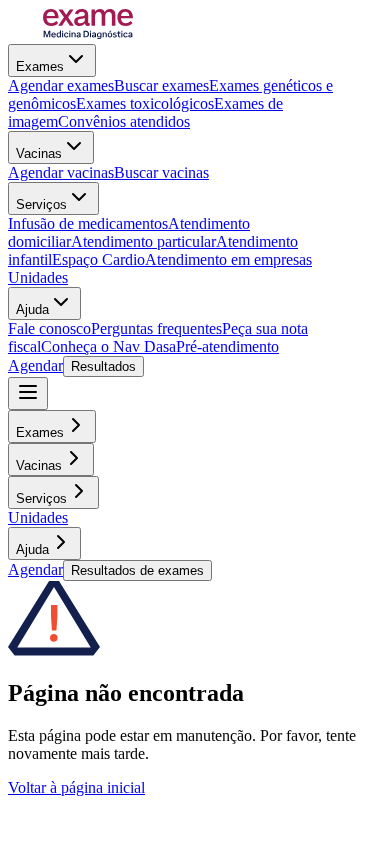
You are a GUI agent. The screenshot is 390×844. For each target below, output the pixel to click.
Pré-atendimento (227, 346)
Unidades (38, 277)
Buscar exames (161, 85)
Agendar (35, 365)
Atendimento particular (143, 241)
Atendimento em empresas (228, 259)
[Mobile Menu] (28, 393)
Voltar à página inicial (76, 787)
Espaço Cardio (98, 259)
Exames (40, 66)
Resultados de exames (137, 570)
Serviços (41, 204)
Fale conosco (49, 328)
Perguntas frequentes (156, 328)
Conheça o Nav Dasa (108, 346)
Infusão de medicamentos (88, 223)
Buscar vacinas (161, 172)
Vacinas (39, 153)
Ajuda (32, 309)
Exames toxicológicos (145, 103)
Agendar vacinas (61, 172)
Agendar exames (61, 85)
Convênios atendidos (124, 121)
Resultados (103, 366)
